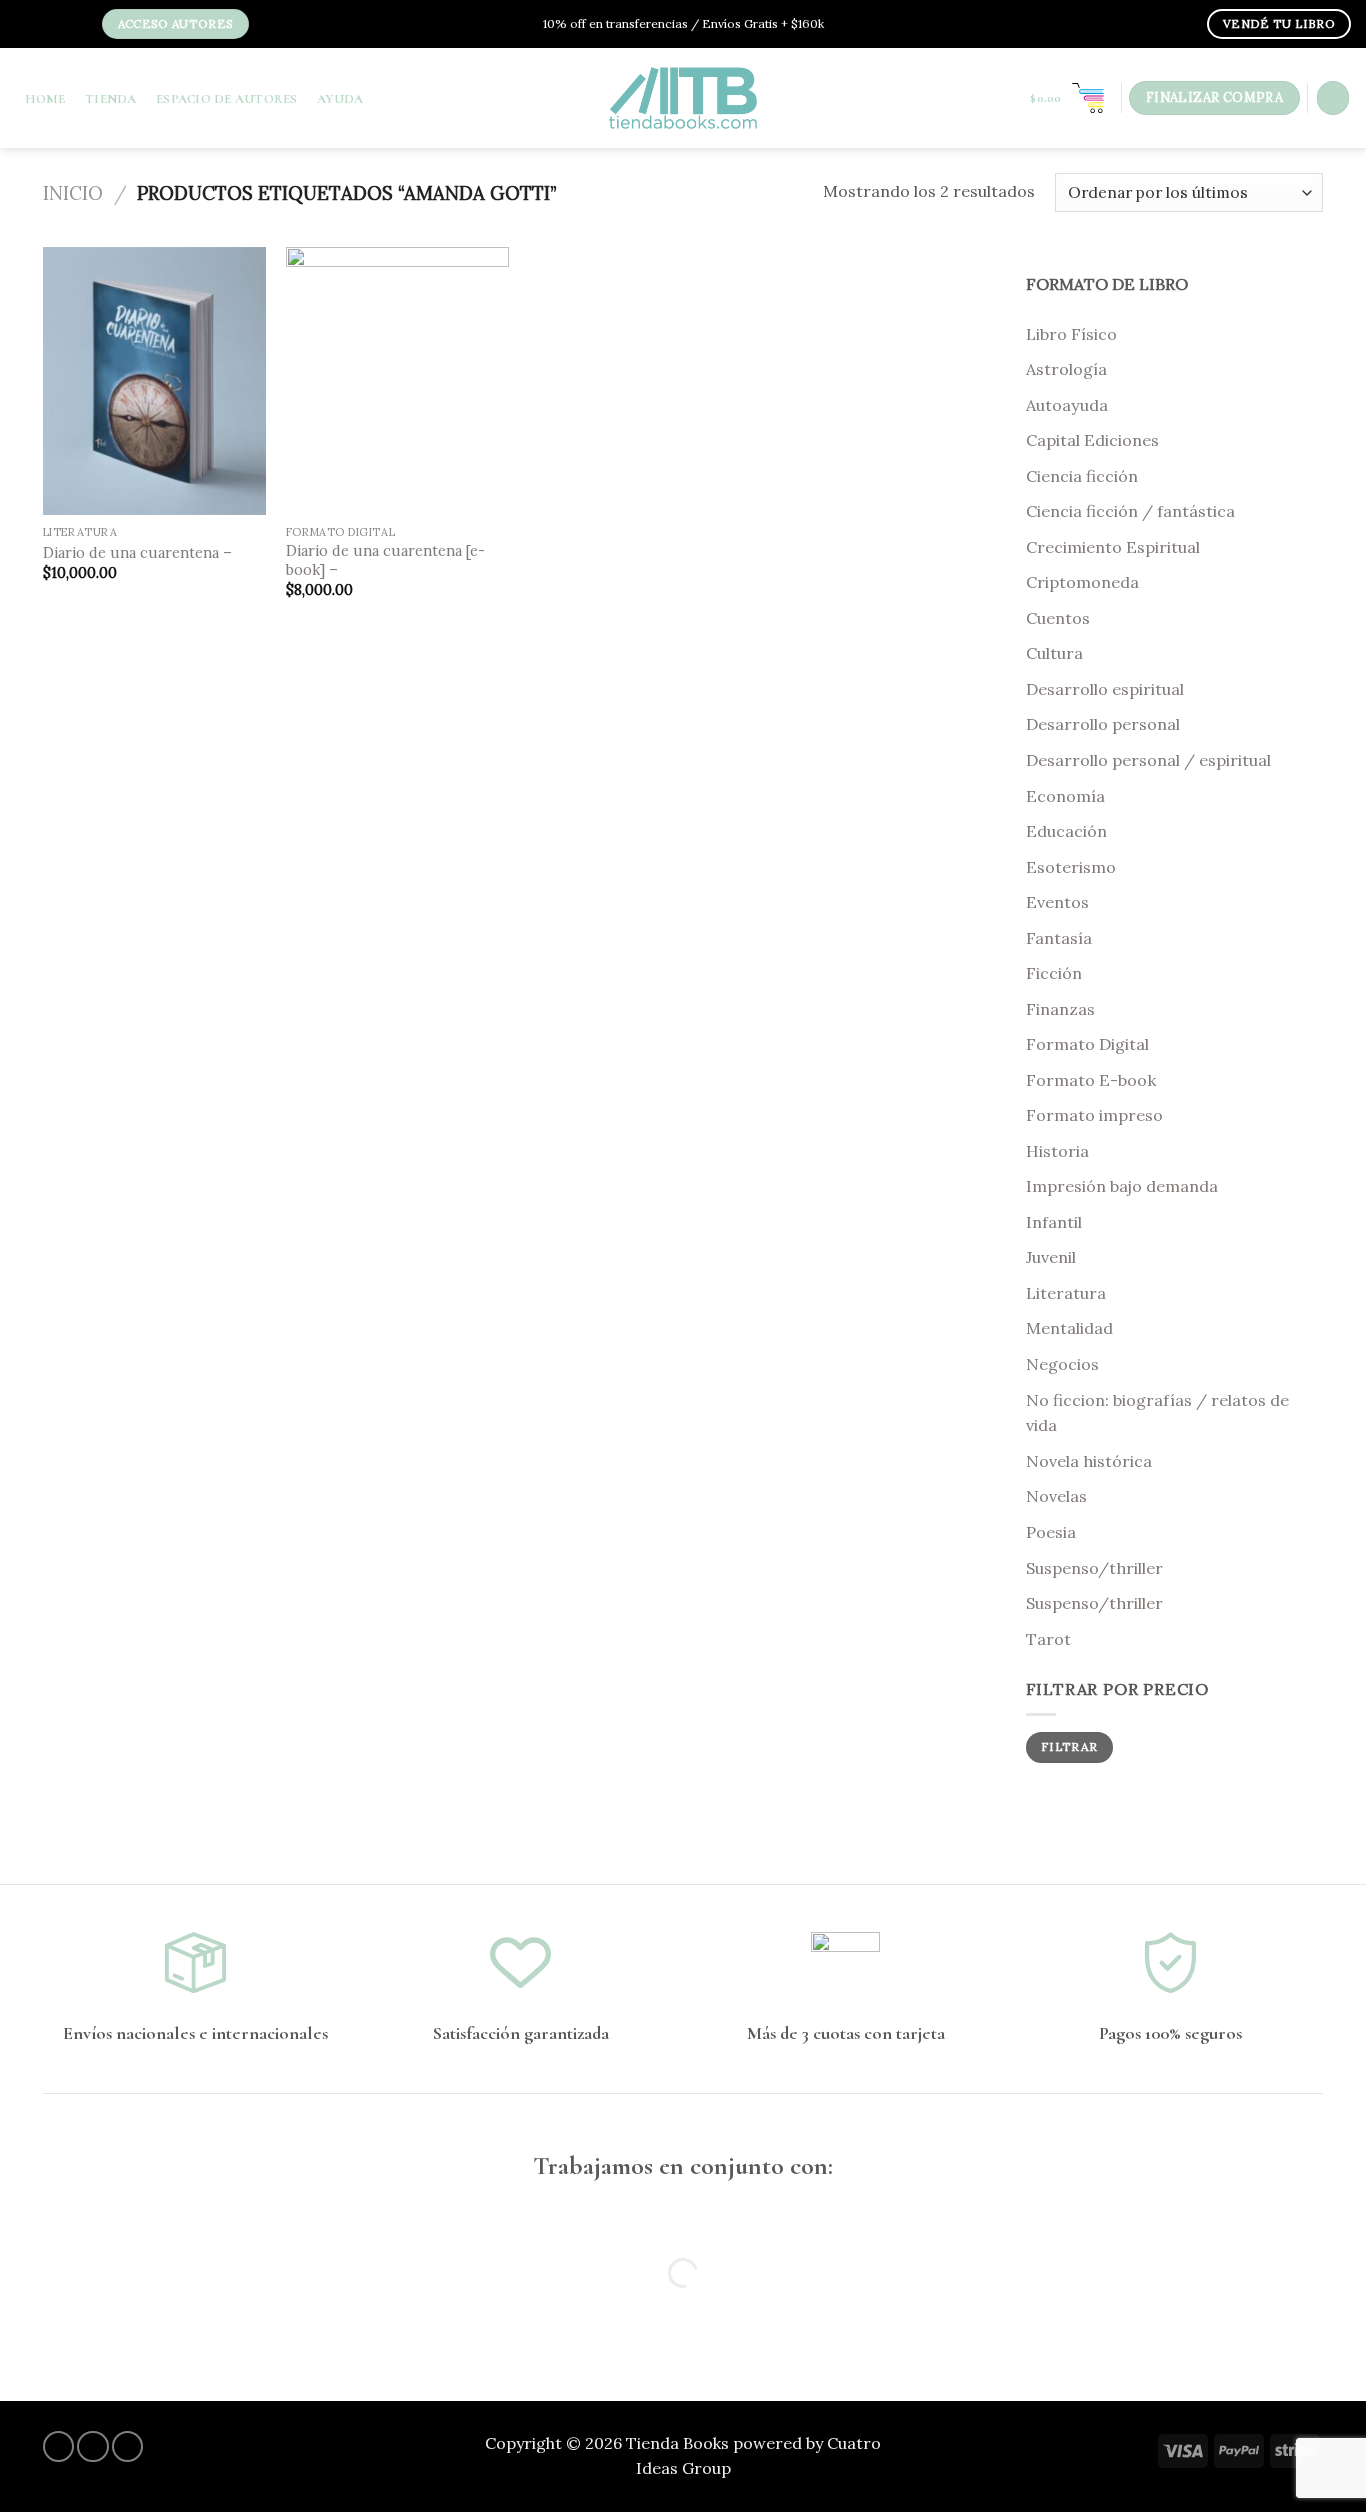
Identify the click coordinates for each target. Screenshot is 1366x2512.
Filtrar (1069, 1746)
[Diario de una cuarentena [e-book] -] (398, 381)
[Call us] (127, 2446)
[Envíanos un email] (78, 25)
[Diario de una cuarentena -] (155, 381)
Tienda (111, 99)
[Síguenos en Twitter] (62, 25)
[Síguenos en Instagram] (47, 25)
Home (45, 99)
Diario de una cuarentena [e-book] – (385, 560)
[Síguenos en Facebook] (31, 25)
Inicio (73, 193)
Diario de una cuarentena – (137, 553)
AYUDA (340, 99)
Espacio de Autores (227, 99)
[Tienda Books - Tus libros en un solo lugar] (683, 98)
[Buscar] (1333, 97)
